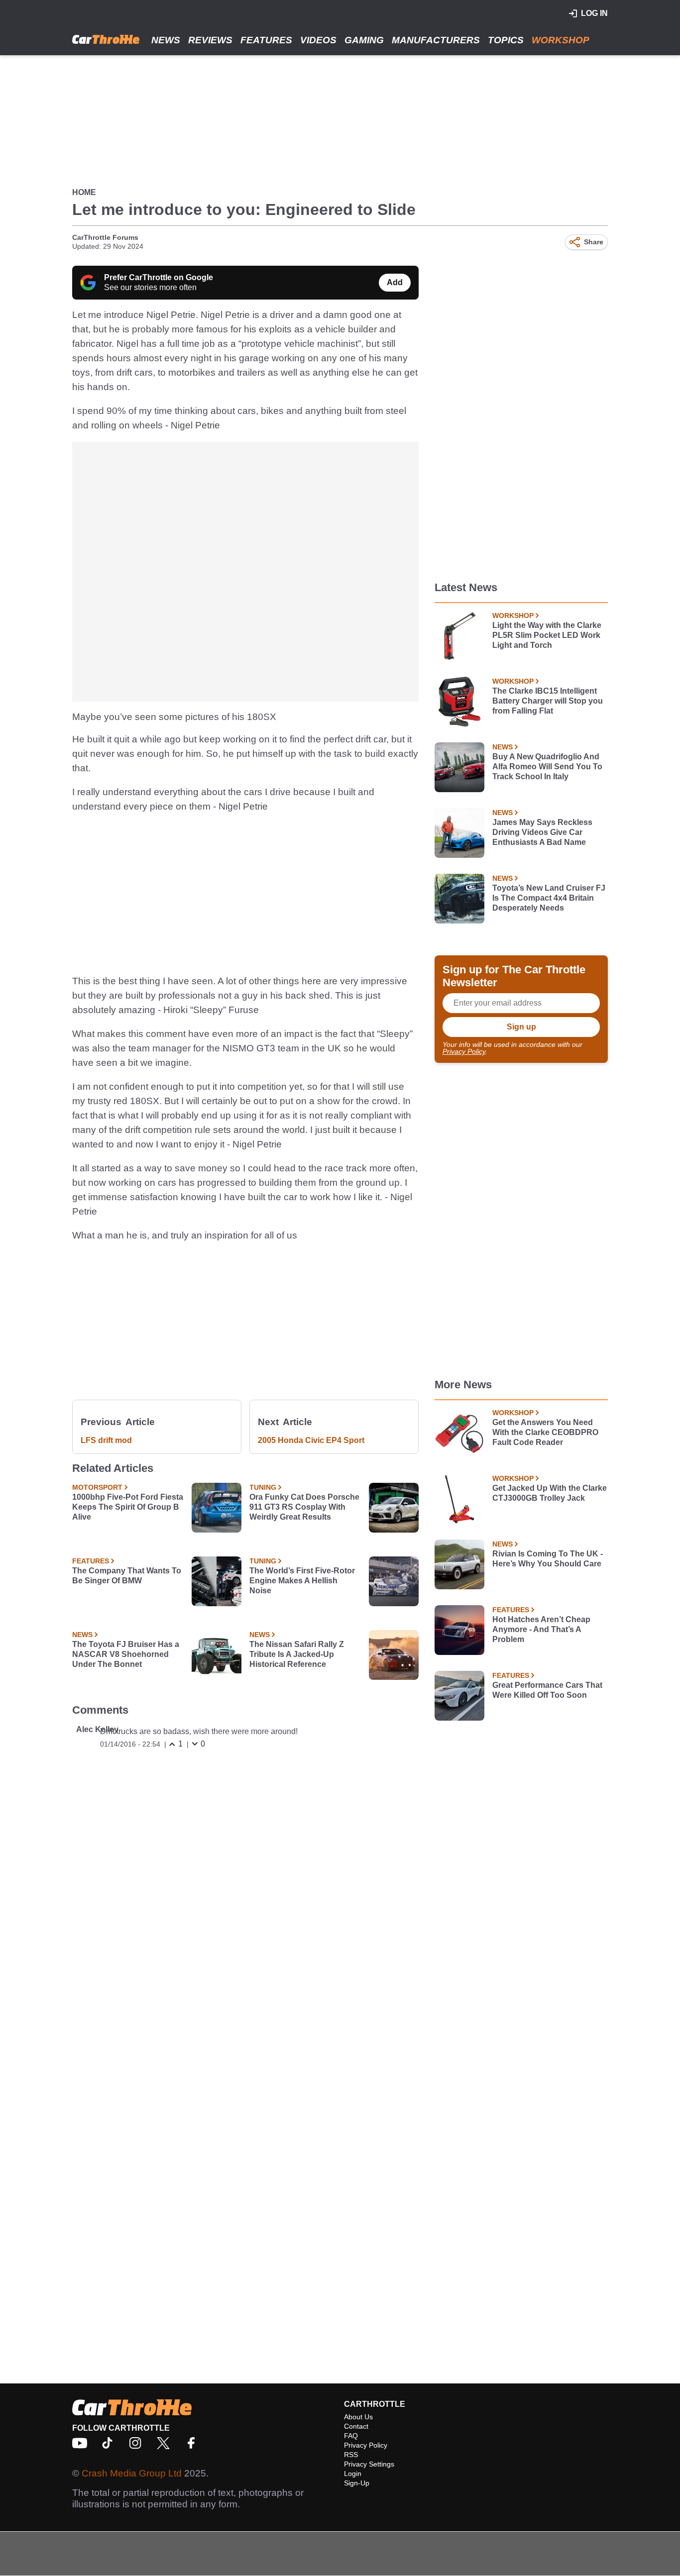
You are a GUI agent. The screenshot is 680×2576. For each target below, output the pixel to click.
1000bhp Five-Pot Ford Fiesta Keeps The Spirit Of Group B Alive (128, 1507)
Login (353, 2473)
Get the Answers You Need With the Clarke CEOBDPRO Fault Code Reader (545, 1432)
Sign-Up (357, 2483)
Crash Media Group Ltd (132, 2473)
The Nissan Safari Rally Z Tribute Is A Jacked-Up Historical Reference (297, 1654)
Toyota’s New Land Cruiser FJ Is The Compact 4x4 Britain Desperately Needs (549, 898)
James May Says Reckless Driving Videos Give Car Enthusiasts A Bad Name (542, 832)
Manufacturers (436, 40)
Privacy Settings (369, 2464)
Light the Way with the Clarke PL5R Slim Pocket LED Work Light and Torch (547, 635)
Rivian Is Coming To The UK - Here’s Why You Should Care (548, 1559)
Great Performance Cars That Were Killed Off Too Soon (547, 1690)
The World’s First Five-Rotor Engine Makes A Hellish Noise (302, 1581)
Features (266, 40)
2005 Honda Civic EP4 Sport (311, 1440)
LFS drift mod (106, 1440)
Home (84, 192)
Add (395, 282)
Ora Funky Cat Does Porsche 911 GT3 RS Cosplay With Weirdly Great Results (304, 1507)
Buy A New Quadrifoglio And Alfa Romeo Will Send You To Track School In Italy (547, 767)
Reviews (210, 40)
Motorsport (97, 1487)
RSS (351, 2455)
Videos (318, 40)
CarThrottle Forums (105, 237)
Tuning (263, 1487)
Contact (356, 2426)
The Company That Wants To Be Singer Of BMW (127, 1576)
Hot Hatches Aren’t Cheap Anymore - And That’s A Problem (541, 1629)
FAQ (351, 2436)
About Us (358, 2417)
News (166, 40)
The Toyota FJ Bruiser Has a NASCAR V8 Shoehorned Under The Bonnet (126, 1654)
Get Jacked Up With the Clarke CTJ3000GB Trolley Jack (550, 1493)
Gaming (364, 40)
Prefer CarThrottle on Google (159, 277)
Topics (506, 40)
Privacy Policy (464, 1051)
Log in (594, 13)
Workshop (561, 40)
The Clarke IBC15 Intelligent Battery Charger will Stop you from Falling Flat (548, 701)
